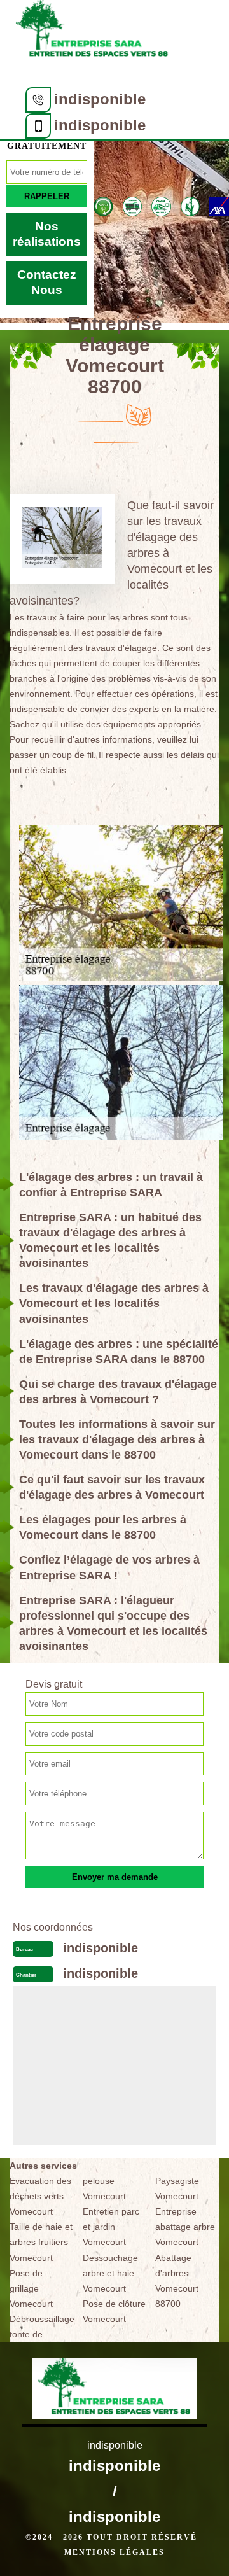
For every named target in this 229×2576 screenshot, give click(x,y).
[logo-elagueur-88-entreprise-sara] (92, 33)
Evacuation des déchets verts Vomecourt (40, 2196)
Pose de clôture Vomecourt (114, 2311)
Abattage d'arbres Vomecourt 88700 (177, 2281)
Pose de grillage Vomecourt (31, 2288)
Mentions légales (114, 2552)
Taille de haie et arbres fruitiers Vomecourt (41, 2242)
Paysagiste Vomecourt (177, 2188)
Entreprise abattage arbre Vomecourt (185, 2227)
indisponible (100, 99)
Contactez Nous (47, 282)
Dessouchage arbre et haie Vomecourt (110, 2273)
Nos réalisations (47, 234)
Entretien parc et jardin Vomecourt (111, 2227)
